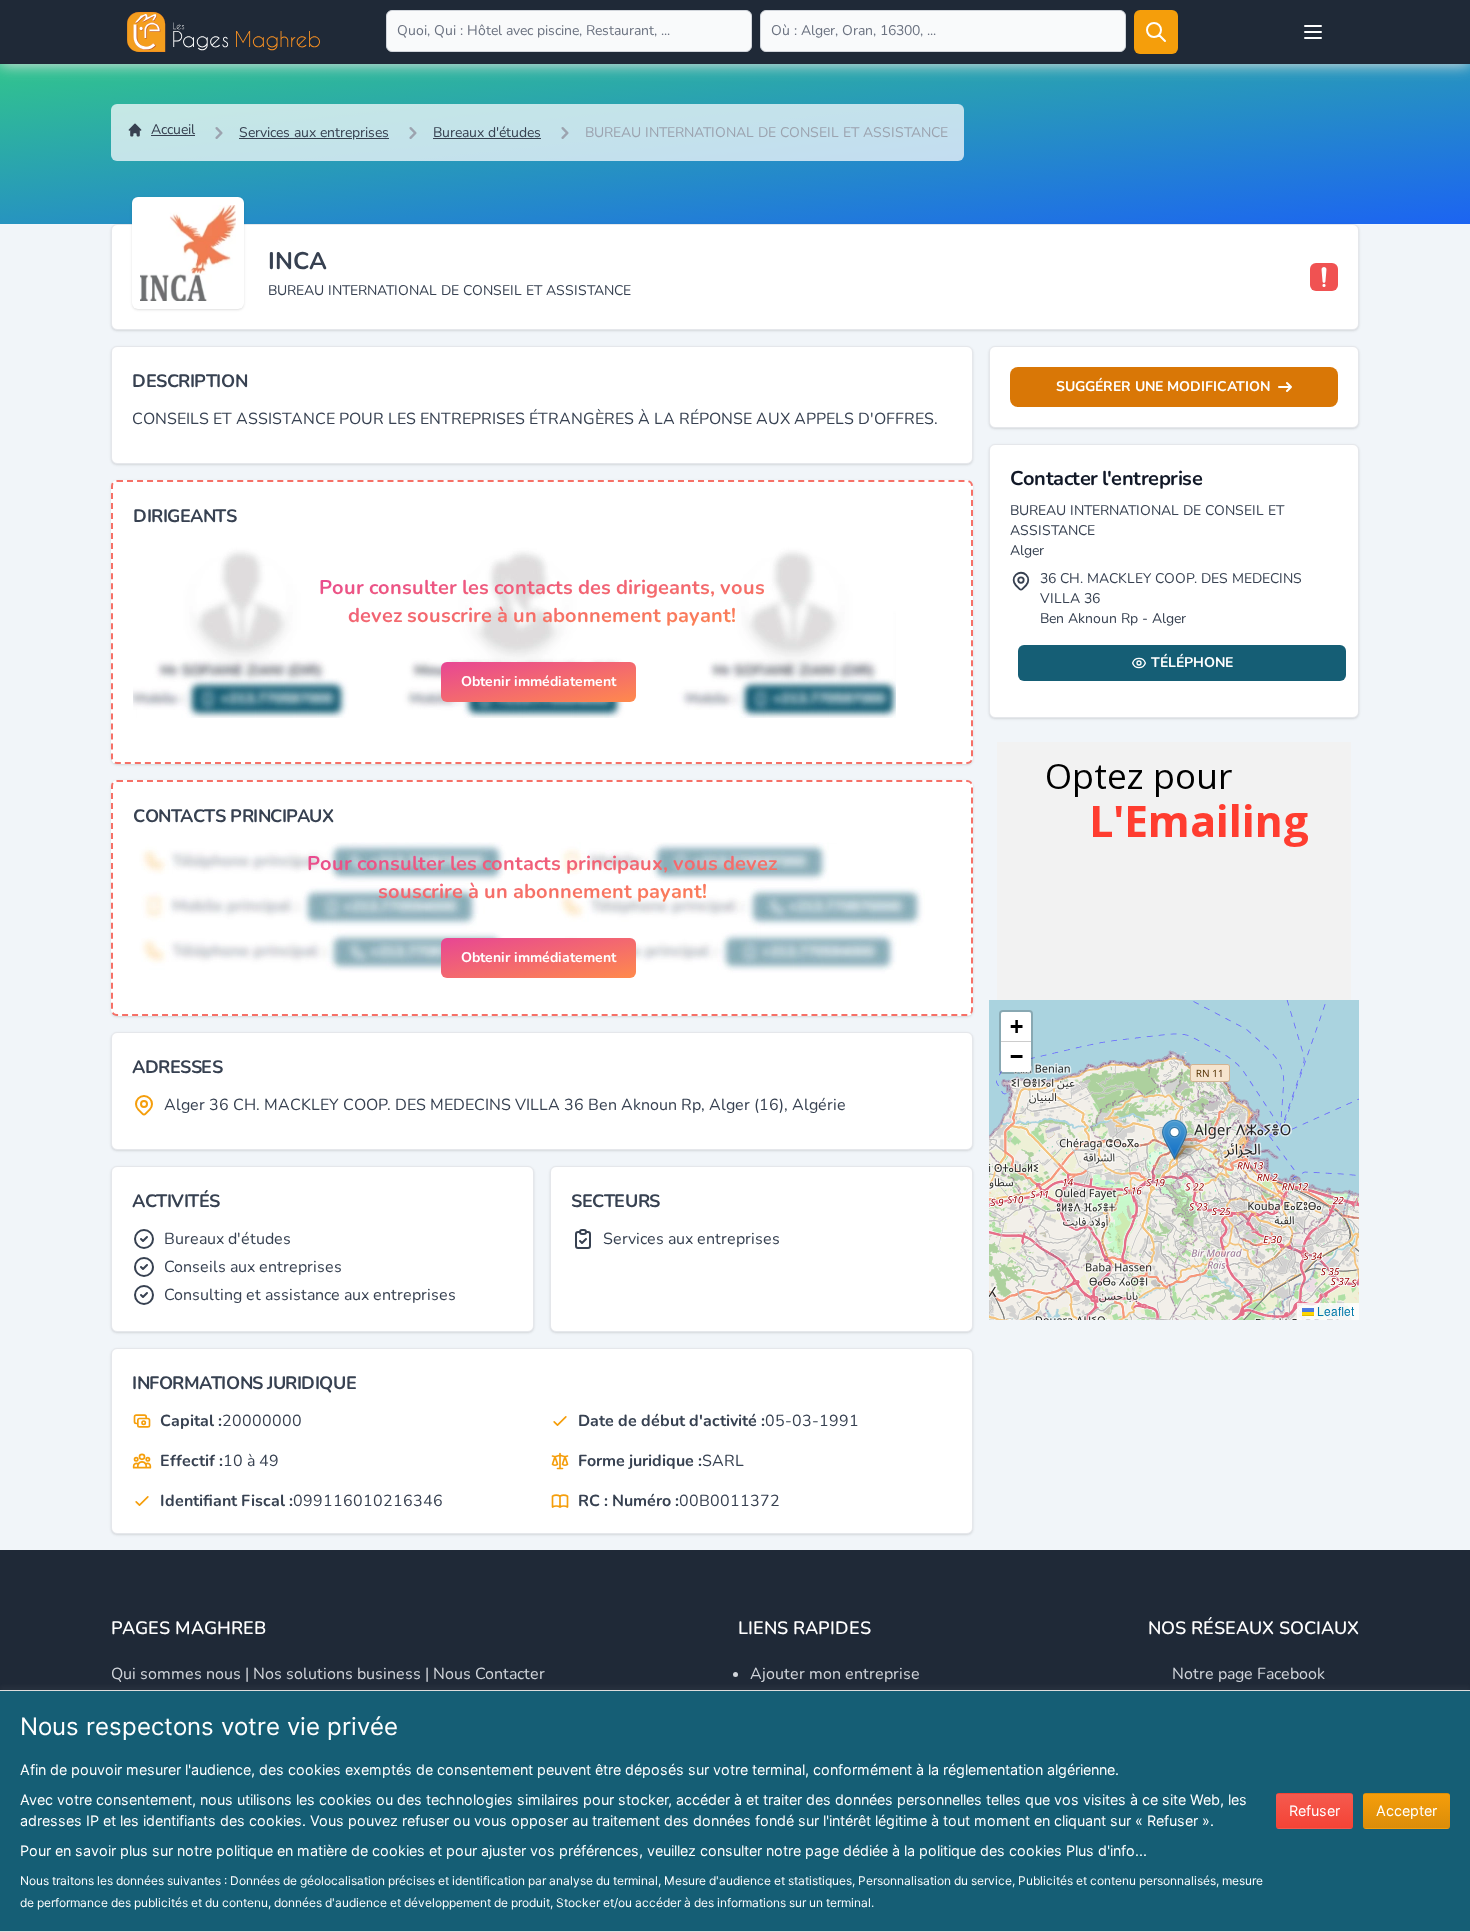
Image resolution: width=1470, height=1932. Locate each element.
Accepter (1406, 1810)
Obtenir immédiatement (538, 681)
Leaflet (1334, 1310)
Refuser (1314, 1810)
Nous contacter (489, 1674)
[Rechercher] (1156, 32)
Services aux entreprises (314, 132)
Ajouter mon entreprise (835, 1674)
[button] (1174, 1139)
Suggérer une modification (1163, 386)
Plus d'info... (1106, 1850)
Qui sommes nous (176, 1674)
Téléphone (1192, 662)
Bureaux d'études (487, 132)
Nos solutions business (337, 1674)
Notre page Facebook (1248, 1674)
